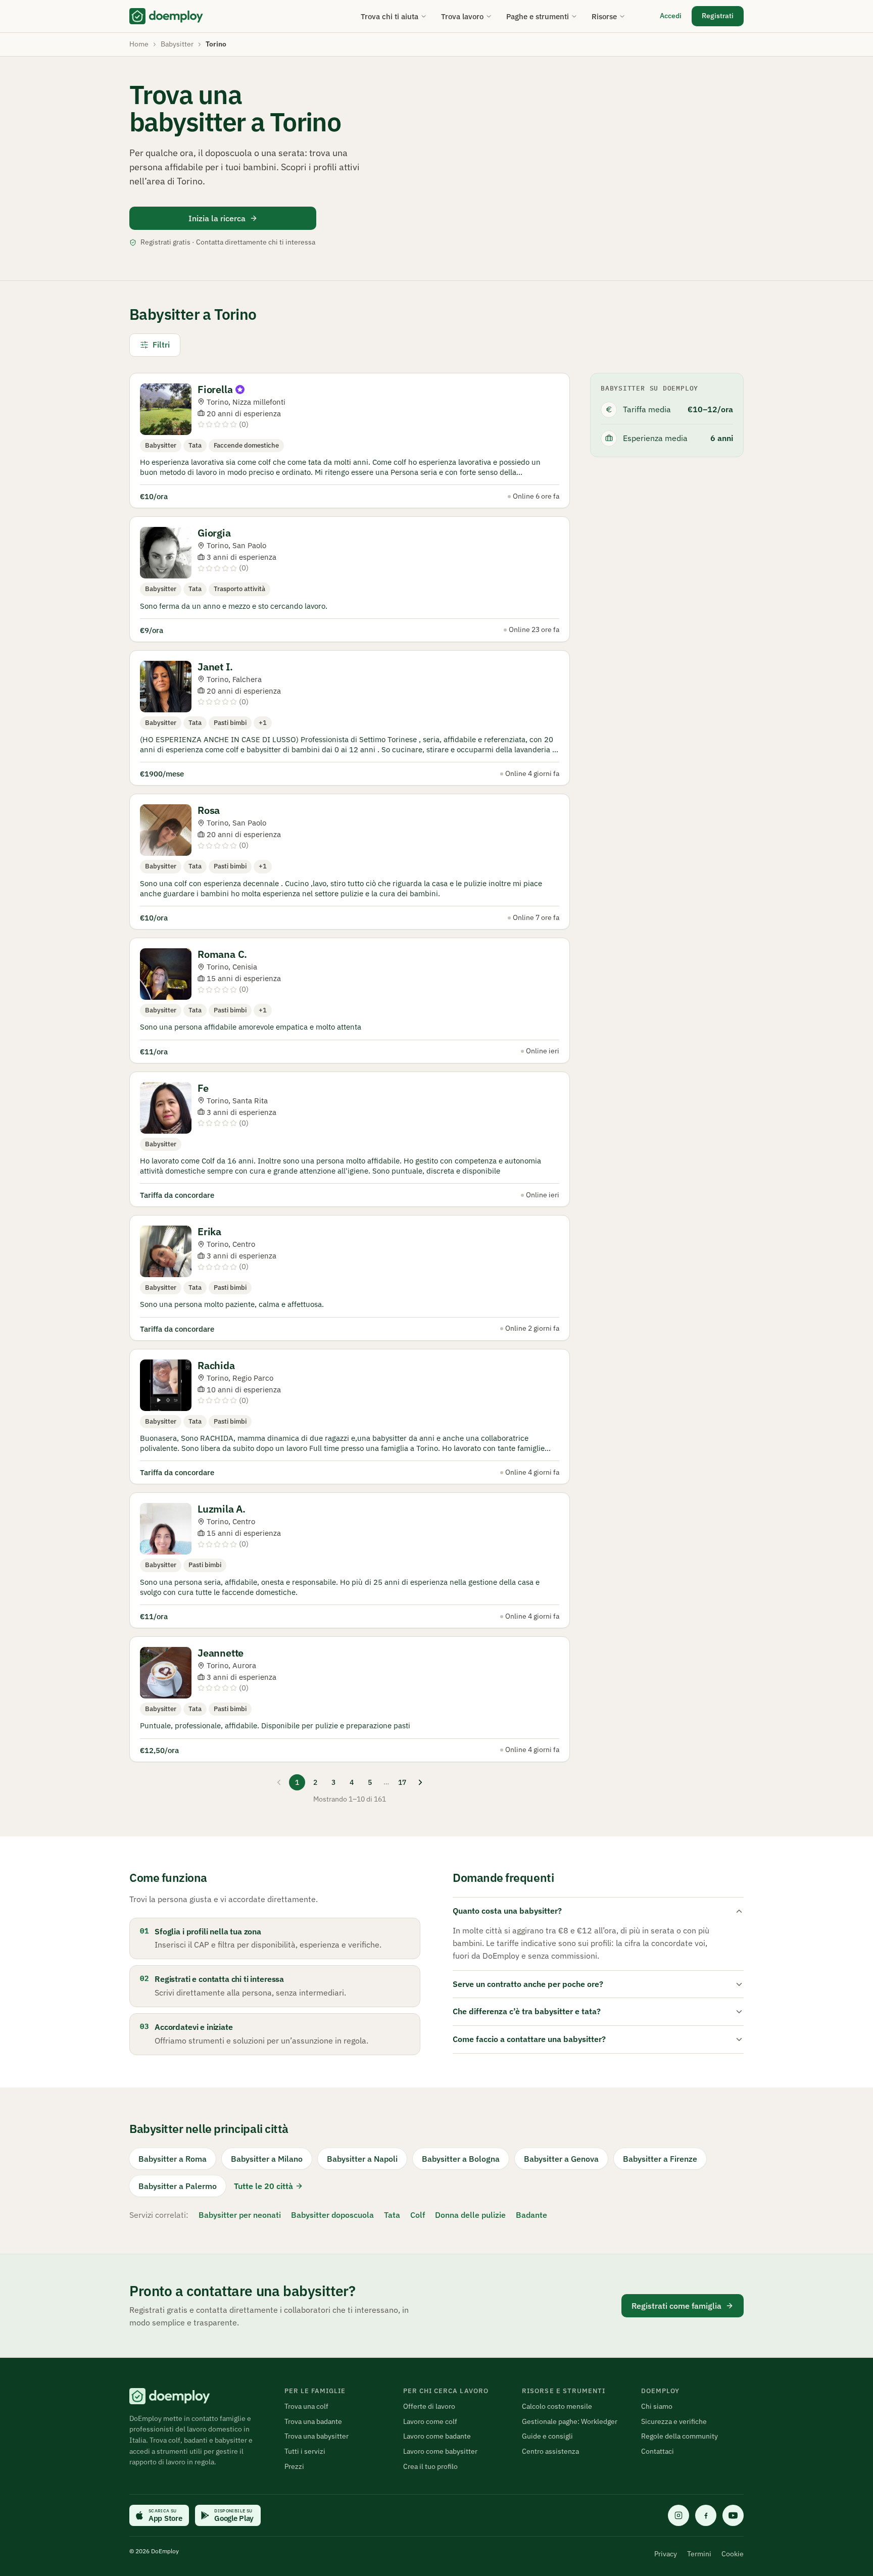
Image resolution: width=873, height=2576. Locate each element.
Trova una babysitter (317, 2436)
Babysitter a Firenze (660, 2159)
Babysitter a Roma (173, 2159)
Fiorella (215, 389)
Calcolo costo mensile (557, 2406)
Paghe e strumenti (538, 16)
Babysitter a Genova (561, 2159)
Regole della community (680, 2436)
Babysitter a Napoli (362, 2159)
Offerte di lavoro (429, 2406)
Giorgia (214, 533)
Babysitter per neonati (240, 2215)
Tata (392, 2215)
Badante (531, 2215)
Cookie (733, 2554)
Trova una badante (313, 2421)
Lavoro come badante (437, 2436)
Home (139, 44)
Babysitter (177, 44)
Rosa (209, 810)
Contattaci (658, 2451)
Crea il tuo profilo (430, 2466)
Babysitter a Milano (267, 2159)
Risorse (604, 16)
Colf (418, 2215)
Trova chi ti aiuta (390, 16)
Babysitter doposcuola (332, 2215)
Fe (203, 1088)
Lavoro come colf (430, 2421)
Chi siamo (657, 2406)
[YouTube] (733, 2515)
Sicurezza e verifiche (674, 2421)
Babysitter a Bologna (461, 2159)
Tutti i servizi (305, 2451)
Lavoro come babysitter (440, 2451)
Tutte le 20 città (263, 2186)
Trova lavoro (462, 16)
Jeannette (221, 1653)
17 (402, 1782)
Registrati (718, 16)
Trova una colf (306, 2406)
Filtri (161, 345)
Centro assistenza (550, 2451)
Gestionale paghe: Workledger (570, 2421)
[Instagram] (678, 2515)
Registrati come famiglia (676, 2306)
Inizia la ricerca (217, 218)
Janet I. (215, 667)
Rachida (216, 1365)
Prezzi (294, 2466)
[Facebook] (706, 2515)
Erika (209, 1231)
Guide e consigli (547, 2436)
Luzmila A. (222, 1509)
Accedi (671, 16)
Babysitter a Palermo (178, 2186)
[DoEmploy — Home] (166, 16)
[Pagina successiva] (420, 1782)
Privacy (666, 2554)
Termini (699, 2554)
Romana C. (222, 954)
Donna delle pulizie (470, 2215)
